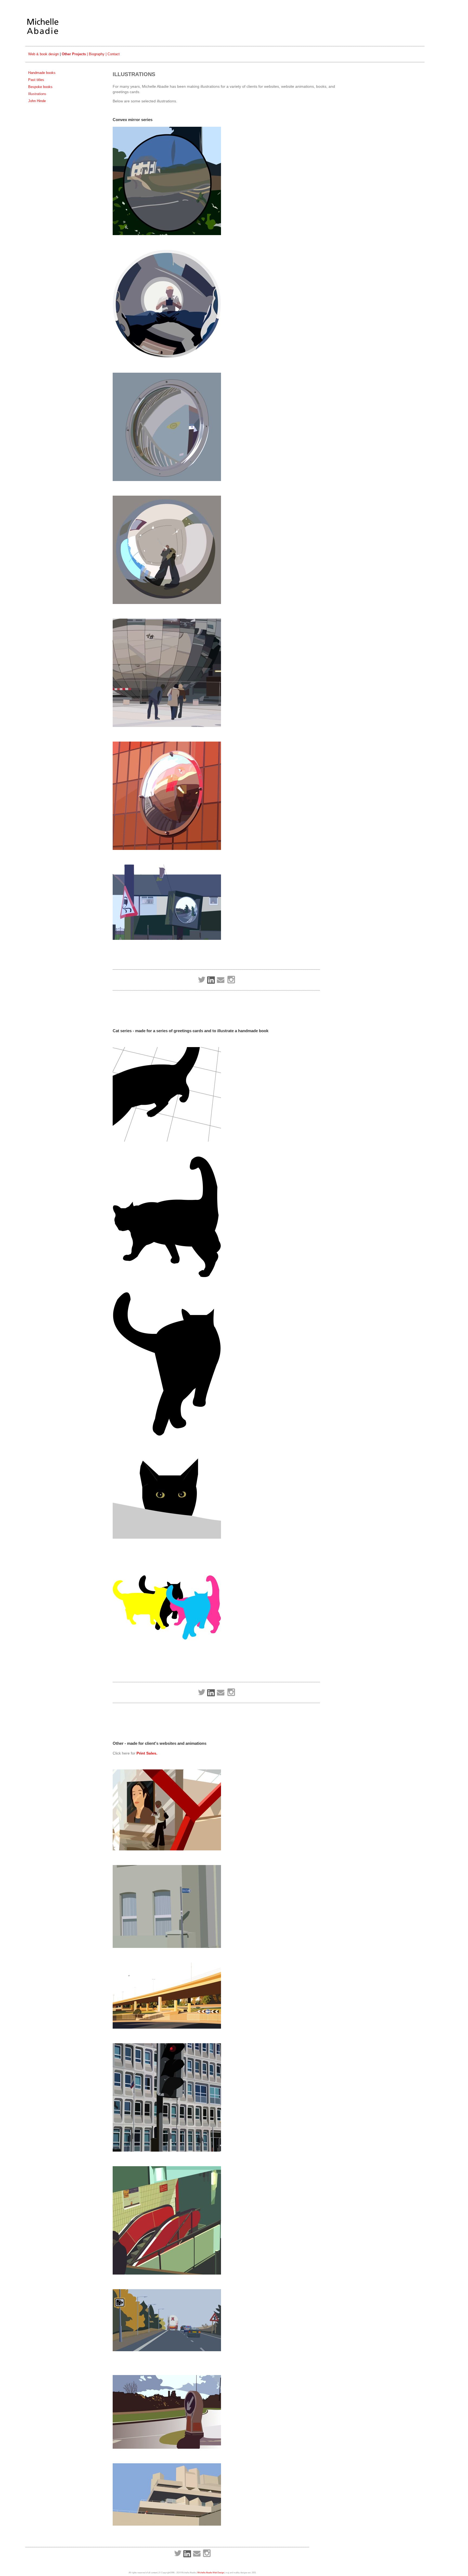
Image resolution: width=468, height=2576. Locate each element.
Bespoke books (40, 87)
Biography (97, 54)
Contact (114, 54)
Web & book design (43, 54)
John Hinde (37, 101)
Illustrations (37, 94)
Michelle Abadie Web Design (211, 2573)
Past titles (36, 80)
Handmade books (42, 73)
